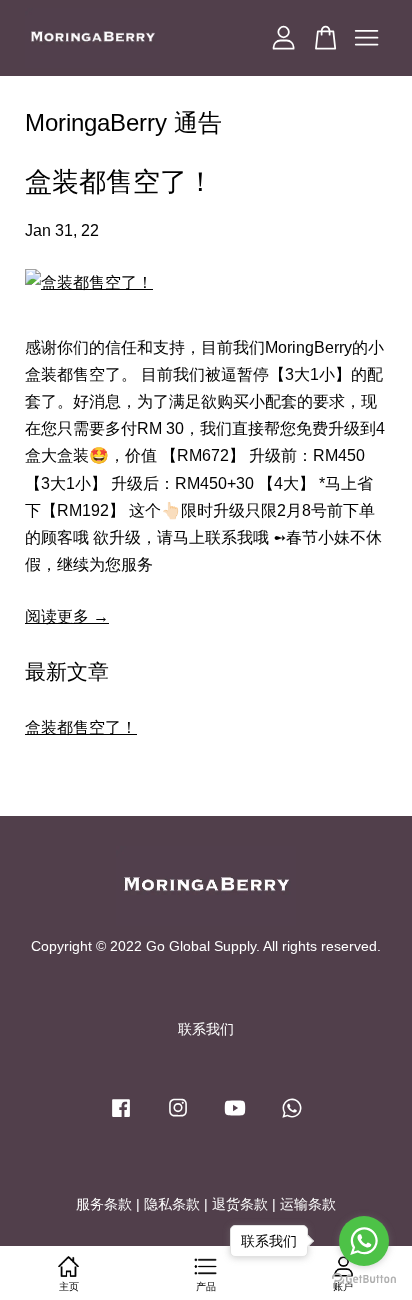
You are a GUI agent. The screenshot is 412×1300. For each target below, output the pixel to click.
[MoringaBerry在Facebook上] (121, 1117)
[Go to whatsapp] (364, 1241)
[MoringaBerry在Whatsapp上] (292, 1117)
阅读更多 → (67, 616)
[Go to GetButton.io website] (364, 1279)
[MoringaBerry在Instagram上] (178, 1117)
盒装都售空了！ (119, 182)
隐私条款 (172, 1204)
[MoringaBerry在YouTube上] (235, 1117)
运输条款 (308, 1204)
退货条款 (240, 1204)
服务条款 (104, 1204)
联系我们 (206, 1029)
